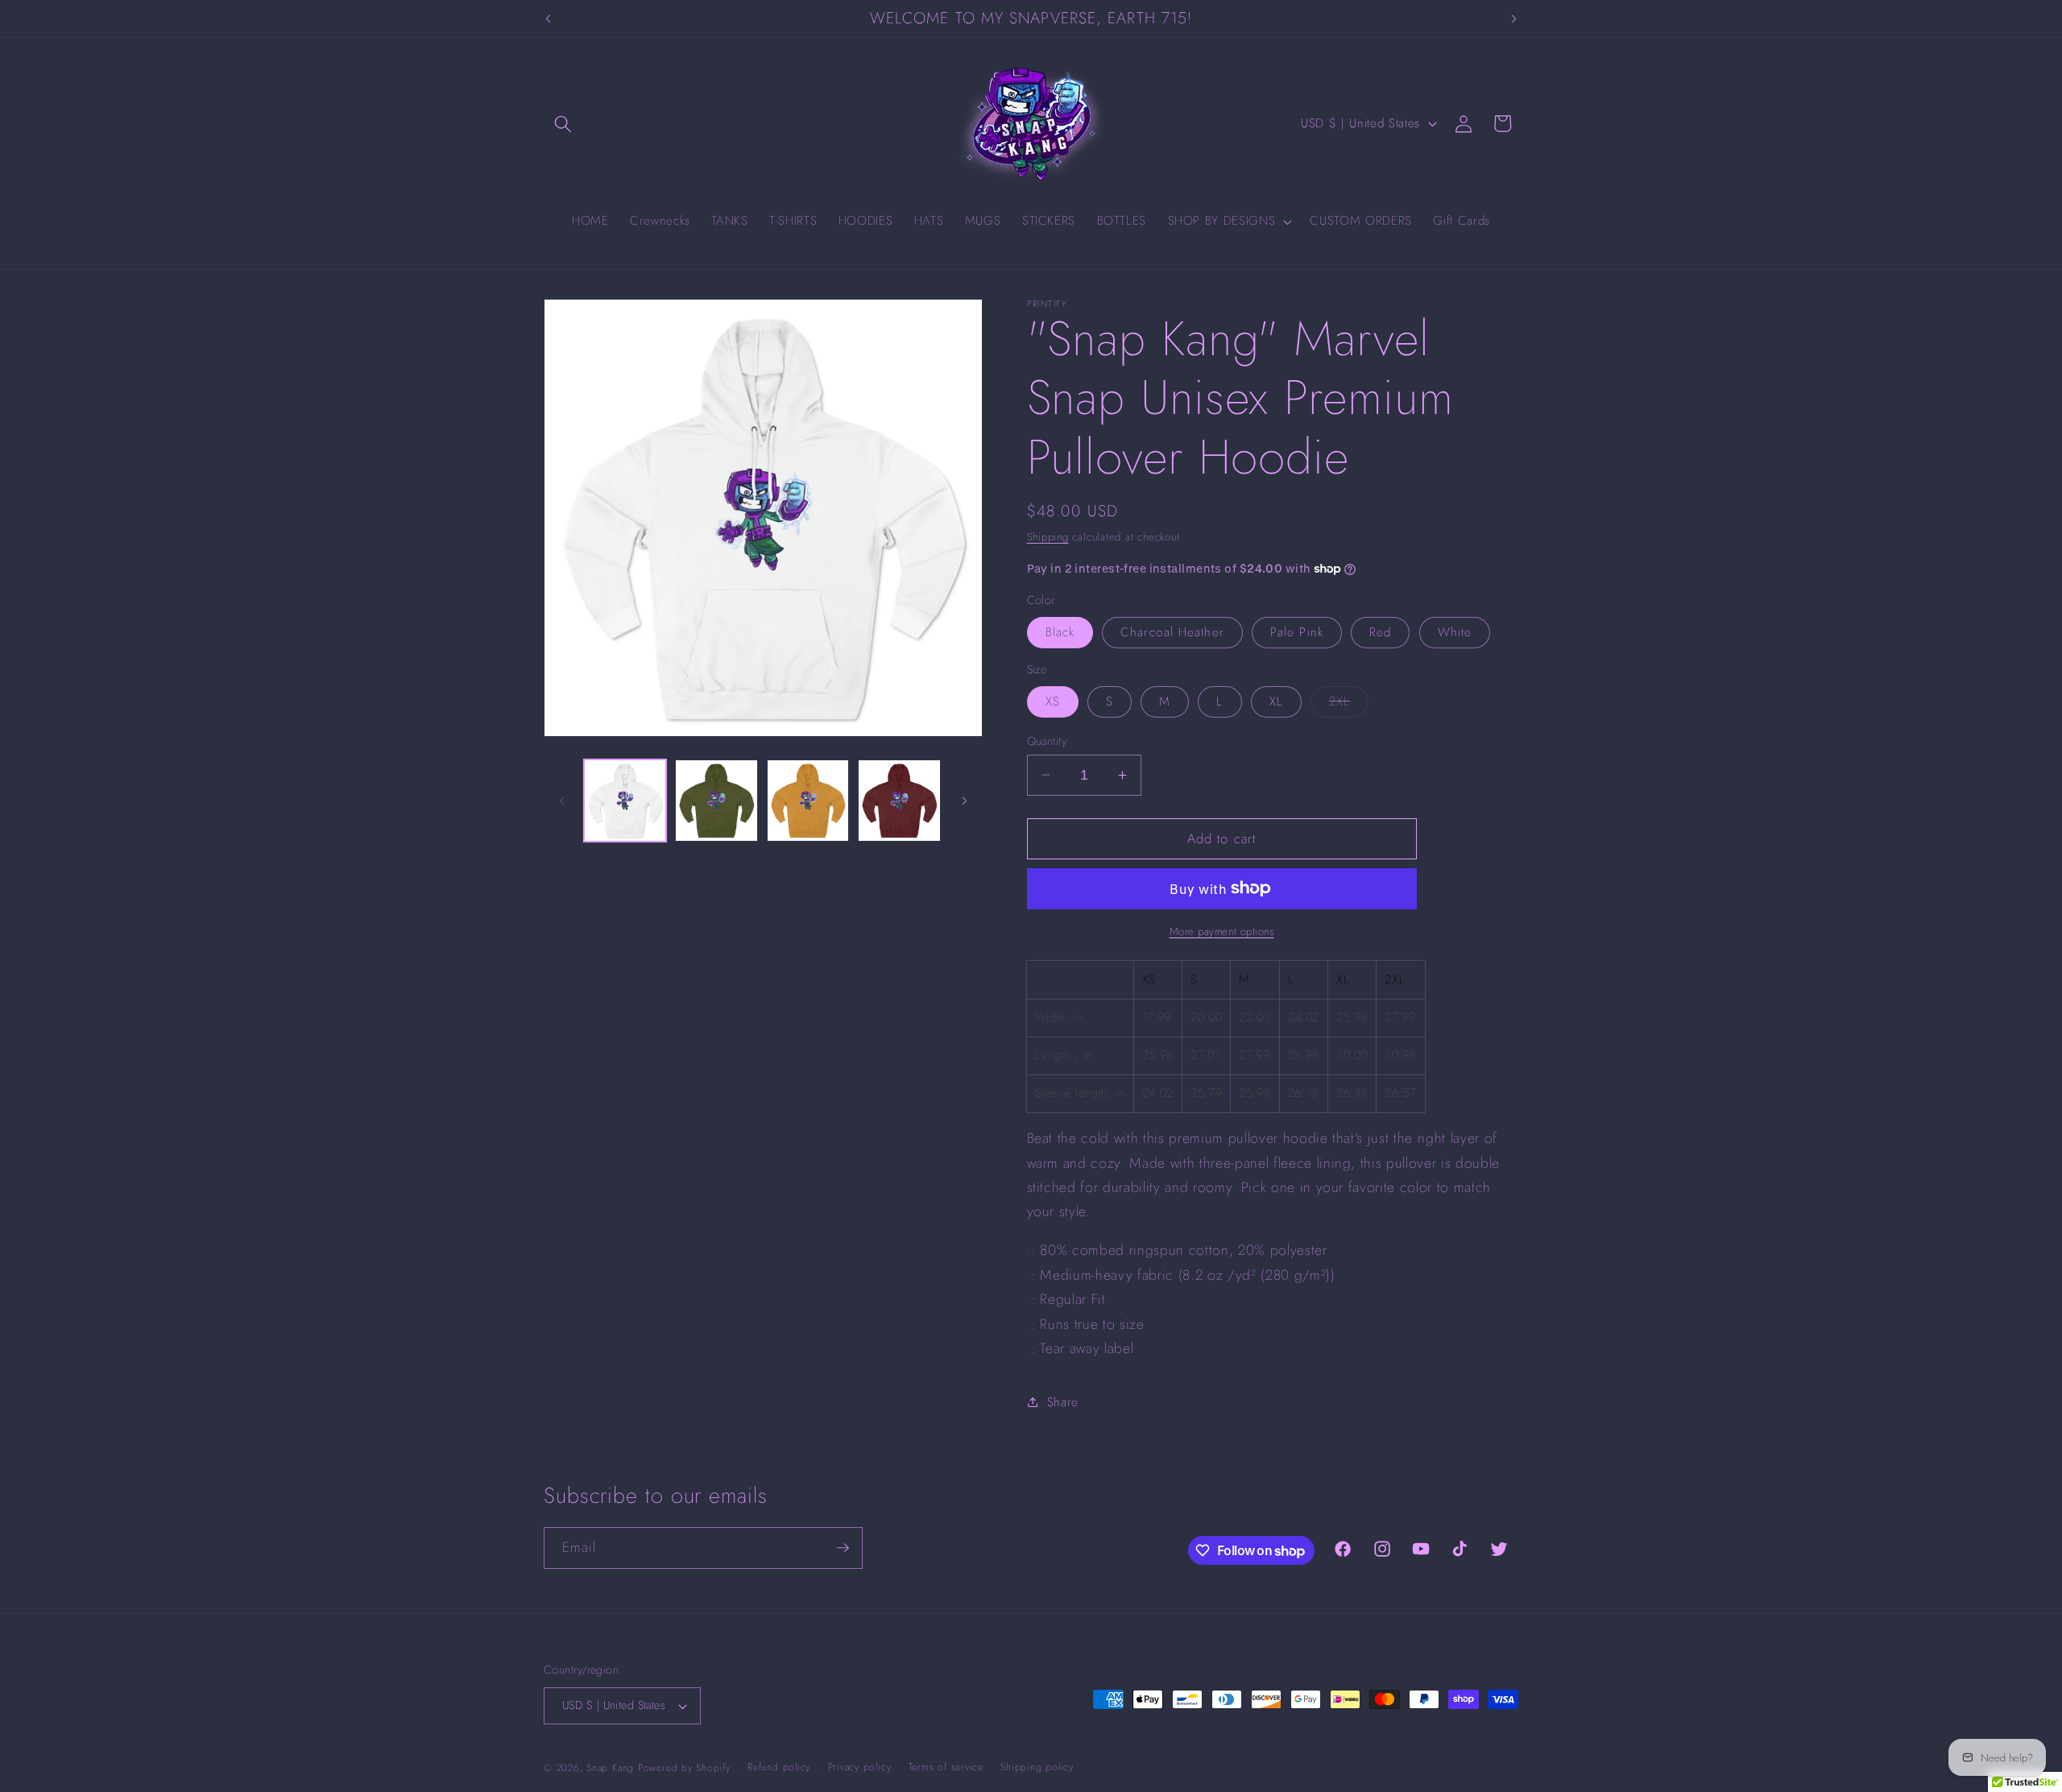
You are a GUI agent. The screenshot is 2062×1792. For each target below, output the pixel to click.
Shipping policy (1037, 1767)
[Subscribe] (843, 1548)
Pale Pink (1297, 632)
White (1455, 632)
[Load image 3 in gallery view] (808, 801)
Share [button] (1063, 1401)
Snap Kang (610, 1768)
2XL (1349, 704)
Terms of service (946, 1767)
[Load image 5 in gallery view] (899, 801)
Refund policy (779, 1767)
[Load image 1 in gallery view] (625, 801)
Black (1060, 632)
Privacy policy (860, 1767)
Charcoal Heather (1172, 632)
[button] (563, 123)
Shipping (1048, 536)
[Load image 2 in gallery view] (716, 801)
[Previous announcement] (549, 19)
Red (1380, 632)
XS (1053, 701)
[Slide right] (965, 801)
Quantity (1047, 740)
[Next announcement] (1514, 19)
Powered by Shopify (684, 1768)
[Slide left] (561, 801)
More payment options (1222, 931)
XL (1276, 701)
